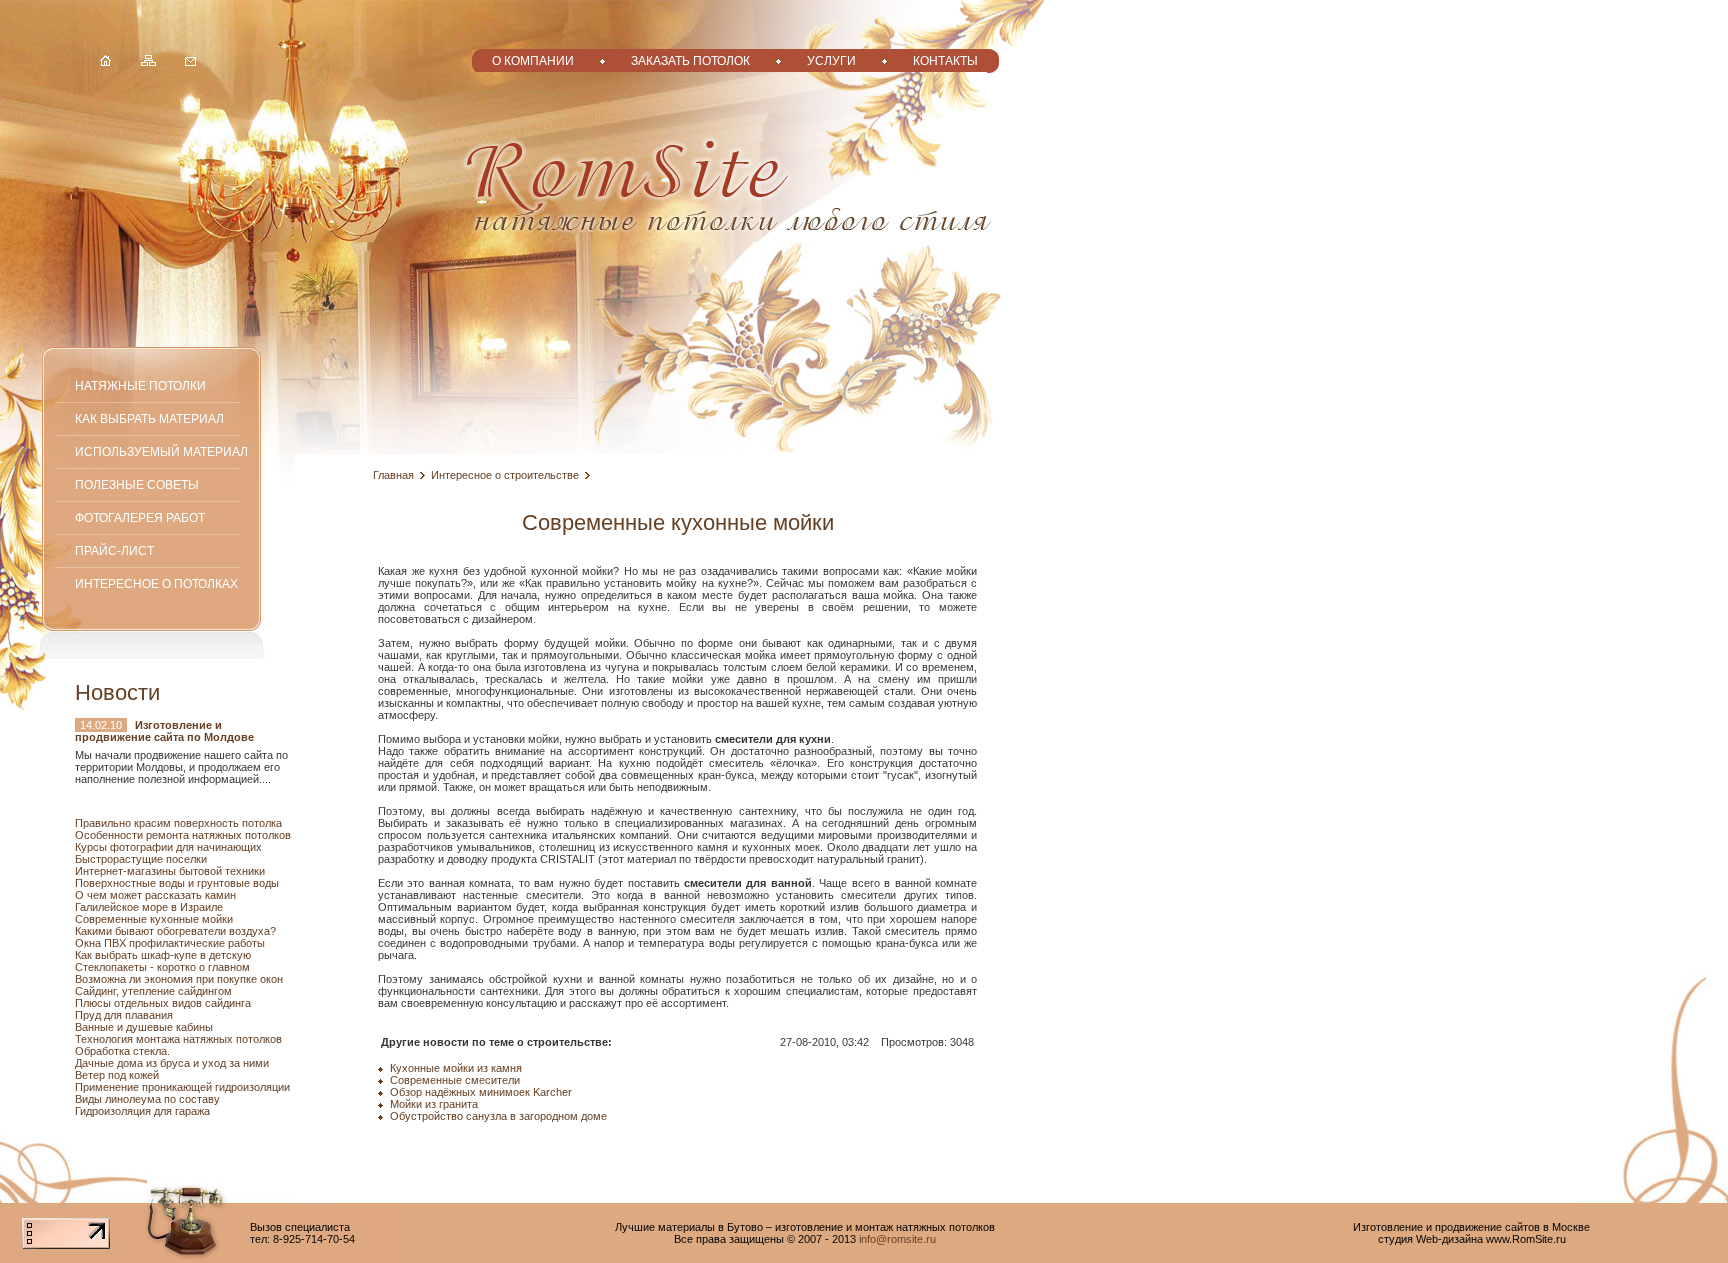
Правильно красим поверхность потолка (178, 823)
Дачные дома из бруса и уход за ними (172, 1063)
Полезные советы (137, 484)
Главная (393, 475)
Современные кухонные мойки (154, 919)
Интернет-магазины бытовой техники (170, 871)
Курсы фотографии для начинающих (168, 847)
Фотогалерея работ (140, 517)
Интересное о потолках (156, 583)
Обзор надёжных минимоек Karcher (481, 1092)
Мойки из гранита (434, 1104)
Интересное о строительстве (505, 475)
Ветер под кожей (117, 1075)
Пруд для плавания (124, 1015)
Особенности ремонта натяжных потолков (183, 835)
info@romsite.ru (897, 1239)
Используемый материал (161, 451)
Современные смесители (455, 1080)
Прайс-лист (114, 550)
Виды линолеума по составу (147, 1099)
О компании (533, 60)
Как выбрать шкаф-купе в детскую (163, 955)
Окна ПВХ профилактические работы (170, 943)
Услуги (831, 60)
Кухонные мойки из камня (456, 1068)
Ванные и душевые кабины (144, 1027)
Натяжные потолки (140, 385)
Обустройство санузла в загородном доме (498, 1116)
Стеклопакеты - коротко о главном (162, 967)
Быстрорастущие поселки (141, 859)
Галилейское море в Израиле (149, 907)
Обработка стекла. (122, 1051)
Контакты (945, 60)
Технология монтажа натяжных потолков (178, 1039)
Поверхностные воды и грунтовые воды (177, 883)
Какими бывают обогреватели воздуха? (175, 931)
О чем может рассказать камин (155, 895)
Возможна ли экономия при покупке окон (179, 979)
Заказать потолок (690, 60)
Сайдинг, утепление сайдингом (153, 991)
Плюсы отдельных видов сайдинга (163, 1003)
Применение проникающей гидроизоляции (182, 1087)
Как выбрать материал (149, 418)
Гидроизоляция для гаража (142, 1111)
